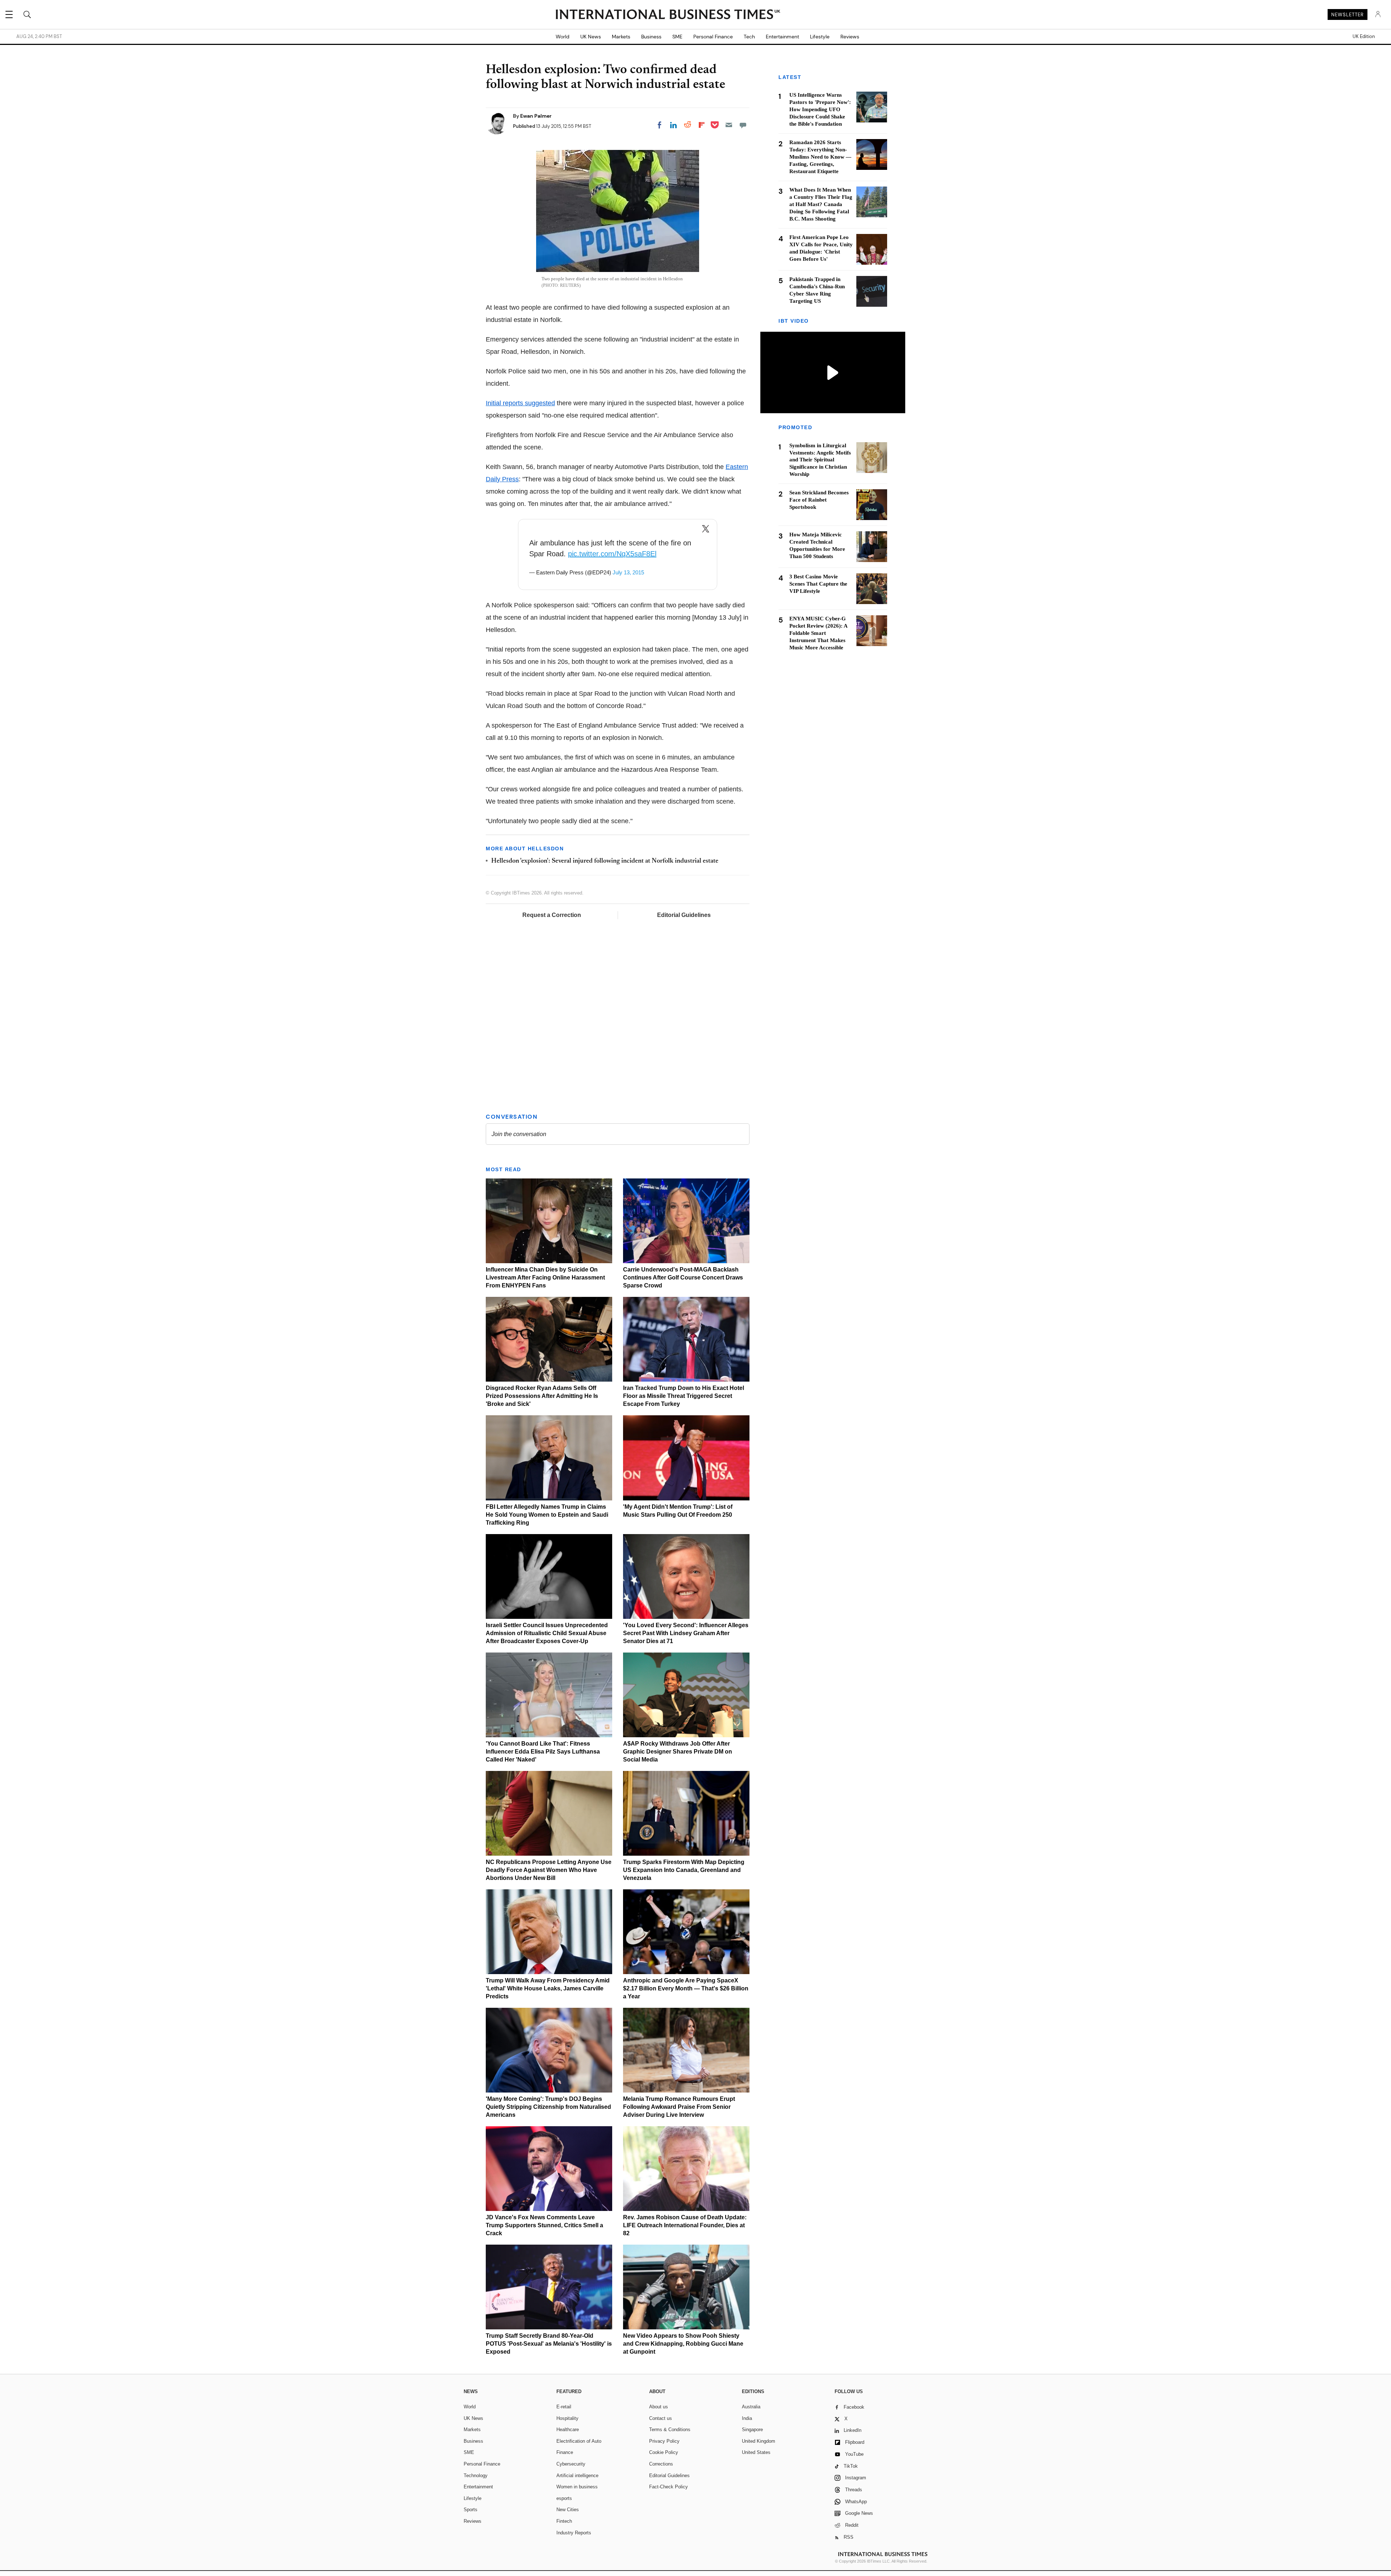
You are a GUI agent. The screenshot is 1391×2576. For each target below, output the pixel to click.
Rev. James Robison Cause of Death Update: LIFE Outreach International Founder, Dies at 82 (685, 2225)
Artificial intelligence (577, 2476)
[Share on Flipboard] (702, 125)
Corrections (661, 2464)
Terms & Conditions (670, 2430)
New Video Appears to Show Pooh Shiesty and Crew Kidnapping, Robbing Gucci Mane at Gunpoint (683, 2344)
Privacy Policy (664, 2441)
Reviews (850, 37)
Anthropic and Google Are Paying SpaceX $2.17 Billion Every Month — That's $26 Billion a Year (686, 1988)
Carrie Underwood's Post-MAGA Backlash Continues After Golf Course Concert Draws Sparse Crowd (683, 1277)
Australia (751, 2407)
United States (756, 2452)
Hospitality (567, 2418)
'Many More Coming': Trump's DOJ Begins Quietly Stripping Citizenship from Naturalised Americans (548, 2107)
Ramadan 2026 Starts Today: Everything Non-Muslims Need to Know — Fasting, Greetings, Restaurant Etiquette (820, 157)
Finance (565, 2452)
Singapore (752, 2430)
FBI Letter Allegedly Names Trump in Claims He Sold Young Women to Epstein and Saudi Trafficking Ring (547, 1515)
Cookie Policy (664, 2452)
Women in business (577, 2487)
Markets (621, 37)
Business (651, 37)
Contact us (661, 2418)
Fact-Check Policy (669, 2487)
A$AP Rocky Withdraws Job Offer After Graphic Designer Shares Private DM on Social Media (678, 1752)
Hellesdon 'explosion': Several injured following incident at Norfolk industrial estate (605, 861)
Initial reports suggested (520, 403)
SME (677, 37)
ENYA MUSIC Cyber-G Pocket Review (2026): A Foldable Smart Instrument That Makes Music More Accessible (818, 633)
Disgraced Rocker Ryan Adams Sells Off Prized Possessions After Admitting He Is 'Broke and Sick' (542, 1396)
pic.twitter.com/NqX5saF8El (612, 554)
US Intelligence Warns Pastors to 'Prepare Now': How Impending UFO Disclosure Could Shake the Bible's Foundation (820, 109)
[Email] (729, 125)
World (563, 37)
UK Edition (1364, 37)
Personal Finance (713, 37)
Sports (471, 2510)
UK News (591, 37)
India (747, 2418)
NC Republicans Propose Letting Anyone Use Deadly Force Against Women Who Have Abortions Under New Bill (549, 1870)
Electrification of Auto (579, 2441)
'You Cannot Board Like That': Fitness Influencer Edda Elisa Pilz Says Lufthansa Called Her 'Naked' (543, 1752)
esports (564, 2498)
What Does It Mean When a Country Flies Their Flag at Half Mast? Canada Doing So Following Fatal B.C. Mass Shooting (821, 204)
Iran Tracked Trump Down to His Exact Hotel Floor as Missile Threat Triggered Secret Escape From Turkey (684, 1396)
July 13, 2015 (628, 572)
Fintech (564, 2521)
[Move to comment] (743, 125)
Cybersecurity (571, 2464)
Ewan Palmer (536, 116)
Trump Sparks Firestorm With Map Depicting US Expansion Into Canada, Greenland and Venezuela (684, 1870)
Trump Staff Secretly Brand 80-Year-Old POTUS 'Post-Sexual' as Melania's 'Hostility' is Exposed (549, 2344)
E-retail (564, 2407)
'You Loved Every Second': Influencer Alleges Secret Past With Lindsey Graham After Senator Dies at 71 (686, 1633)
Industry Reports (574, 2533)
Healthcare (568, 2430)
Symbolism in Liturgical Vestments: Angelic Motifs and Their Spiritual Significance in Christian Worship (820, 460)
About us (659, 2407)
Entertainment (782, 37)
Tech (749, 37)
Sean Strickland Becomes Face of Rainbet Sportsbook (819, 500)
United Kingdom (759, 2441)
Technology (476, 2476)
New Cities (568, 2510)
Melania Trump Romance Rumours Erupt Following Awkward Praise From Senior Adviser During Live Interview (679, 2107)
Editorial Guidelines (684, 915)
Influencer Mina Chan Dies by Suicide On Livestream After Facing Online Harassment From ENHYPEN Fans (545, 1277)
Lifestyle (820, 37)
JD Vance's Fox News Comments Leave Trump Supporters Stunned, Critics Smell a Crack (544, 2225)
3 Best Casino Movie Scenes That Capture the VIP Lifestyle (818, 584)
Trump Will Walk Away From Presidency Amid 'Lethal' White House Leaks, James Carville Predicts (548, 1988)
